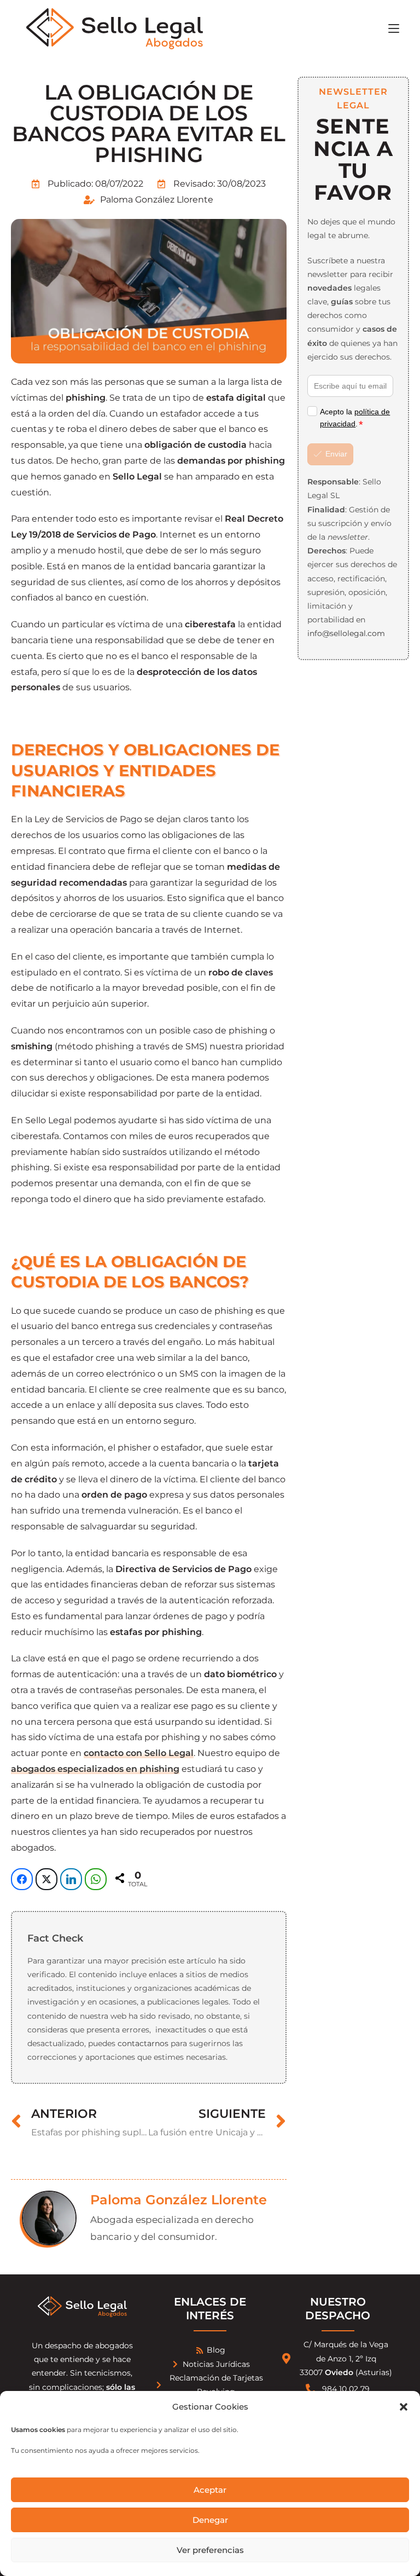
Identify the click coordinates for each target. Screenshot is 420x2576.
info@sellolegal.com (346, 633)
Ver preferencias (210, 2550)
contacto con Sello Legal (139, 1753)
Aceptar (210, 2490)
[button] (404, 2407)
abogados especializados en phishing (95, 1769)
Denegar (210, 2520)
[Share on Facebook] (22, 1879)
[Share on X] (46, 1879)
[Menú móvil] (394, 28)
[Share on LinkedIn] (71, 1879)
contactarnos (143, 2043)
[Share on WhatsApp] (96, 1879)
